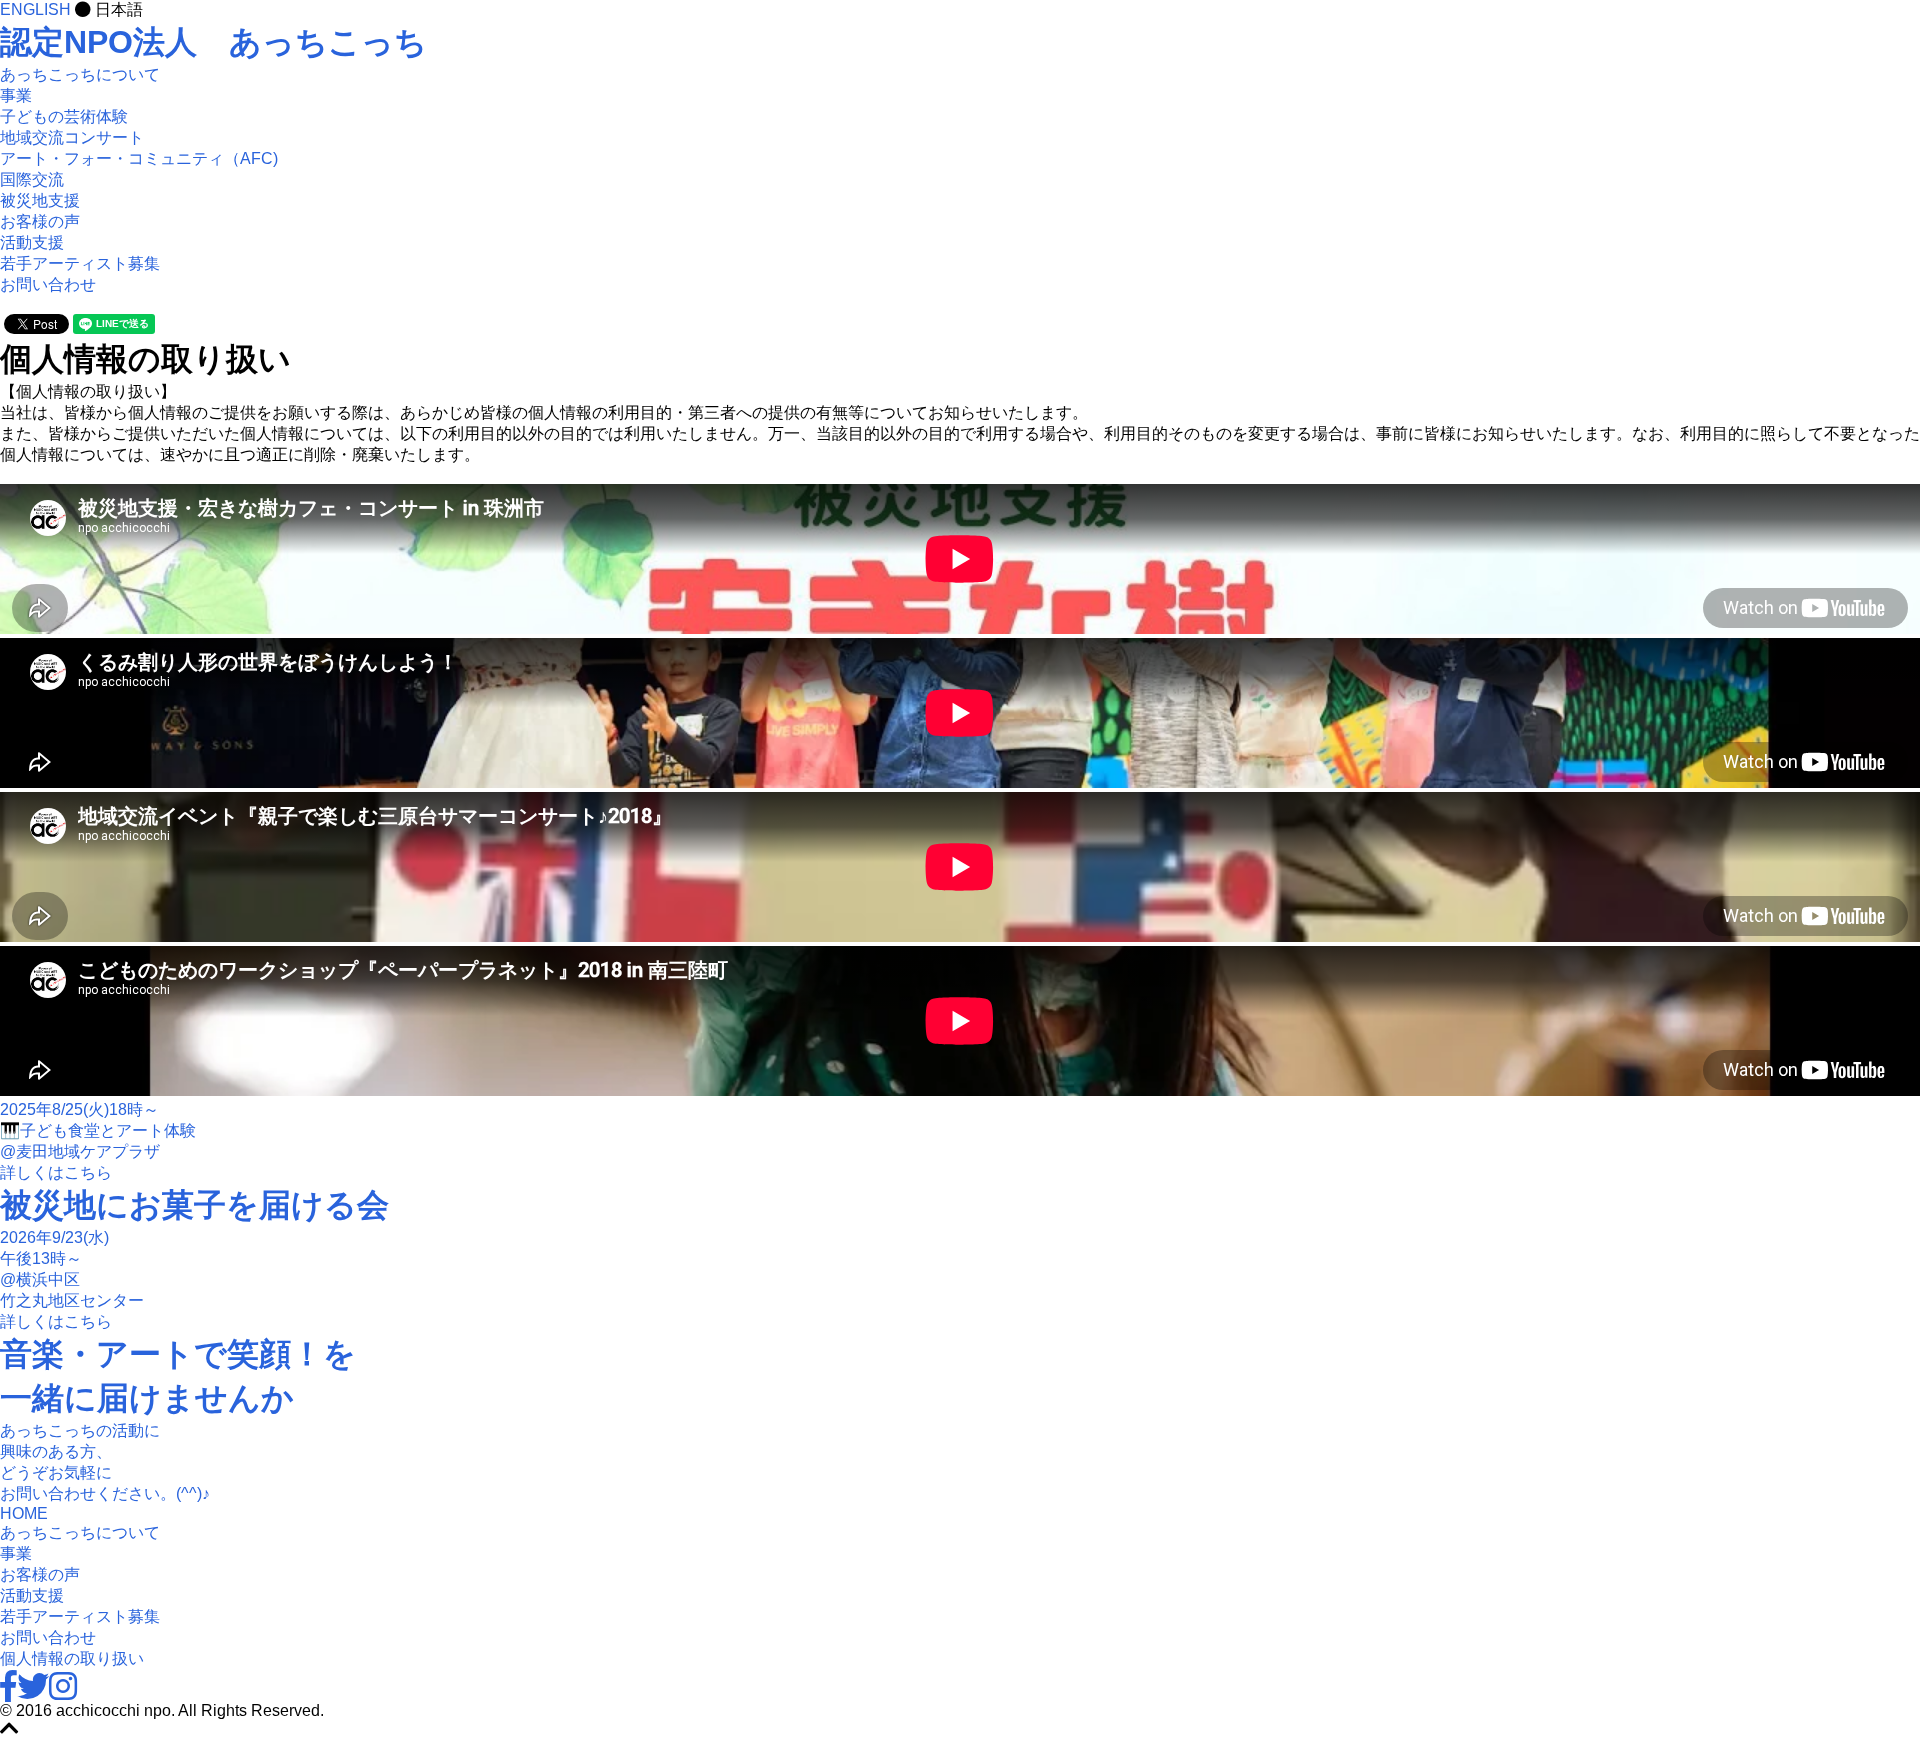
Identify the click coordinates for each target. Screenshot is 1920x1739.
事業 (16, 1553)
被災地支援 (40, 200)
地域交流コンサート (72, 137)
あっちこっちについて (80, 74)
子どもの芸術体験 (64, 116)
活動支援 (32, 242)
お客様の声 (40, 221)
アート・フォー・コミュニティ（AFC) (139, 158)
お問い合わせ (48, 284)
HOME (24, 1513)
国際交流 (32, 179)
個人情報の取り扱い (72, 1658)
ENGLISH (37, 9)
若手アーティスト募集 (80, 263)
